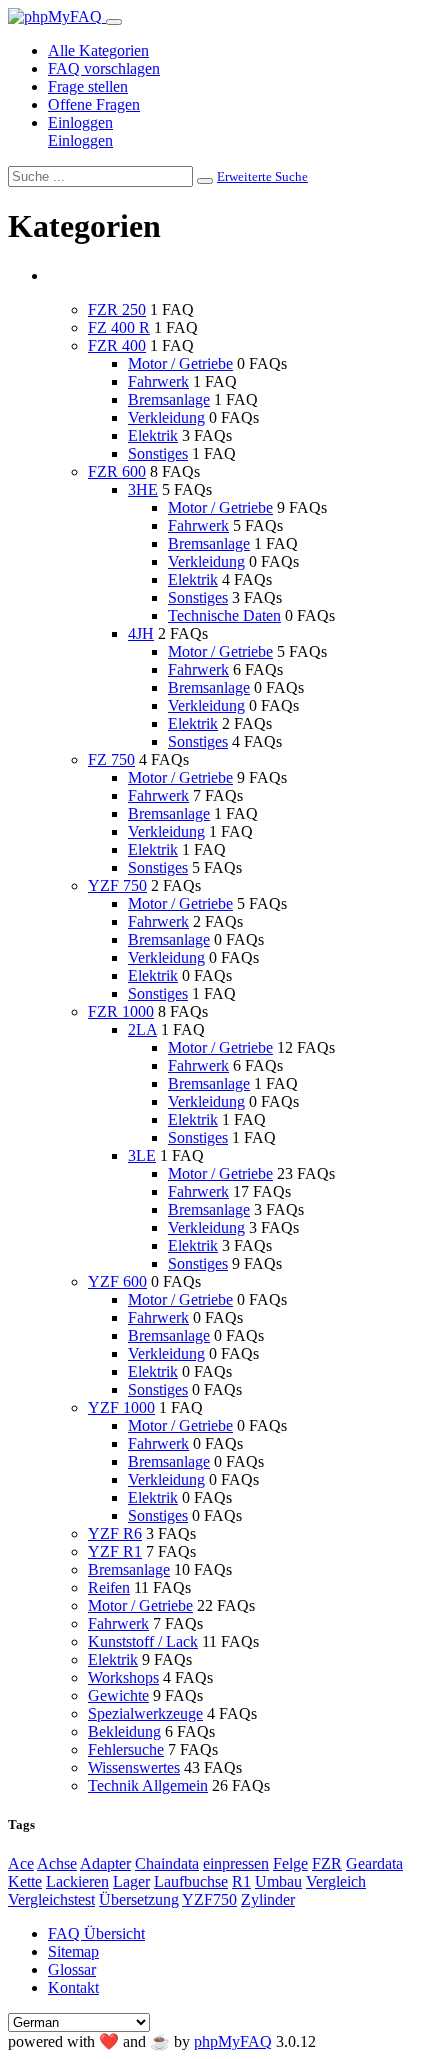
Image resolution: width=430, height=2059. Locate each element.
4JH (141, 633)
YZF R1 (115, 1551)
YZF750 (209, 1899)
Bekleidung (124, 1731)
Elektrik (153, 435)
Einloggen (80, 122)
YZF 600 (117, 1281)
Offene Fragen (94, 104)
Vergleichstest (51, 1899)
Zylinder (268, 1899)
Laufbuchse (191, 1881)
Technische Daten (224, 615)
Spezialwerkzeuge (145, 1713)
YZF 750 (117, 885)
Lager (131, 1881)
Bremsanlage (169, 399)
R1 (241, 1881)
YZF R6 (115, 1533)
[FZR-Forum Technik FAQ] (57, 16)
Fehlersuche (126, 1749)
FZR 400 (117, 345)
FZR (327, 1863)
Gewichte (118, 1695)
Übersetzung (139, 1899)
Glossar (72, 1969)
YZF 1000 (121, 1407)
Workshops (123, 1677)
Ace (21, 1863)
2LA (142, 1029)
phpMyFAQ (233, 2041)
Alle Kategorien (98, 50)
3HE (143, 489)
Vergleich (336, 1881)
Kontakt (73, 1987)
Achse (57, 1863)
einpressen (236, 1863)
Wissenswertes (134, 1767)
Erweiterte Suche (262, 176)
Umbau (278, 1881)
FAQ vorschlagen (104, 68)
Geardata (374, 1863)
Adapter (105, 1863)
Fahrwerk (158, 381)
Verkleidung (166, 417)
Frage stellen (88, 86)
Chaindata (167, 1863)
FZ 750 (111, 759)
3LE (142, 1155)
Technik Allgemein (148, 1785)
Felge (290, 1863)
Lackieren (77, 1881)
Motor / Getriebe (180, 363)
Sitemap (73, 1951)
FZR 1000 (121, 1011)
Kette (25, 1881)
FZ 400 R (119, 327)
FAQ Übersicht (96, 1933)
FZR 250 (117, 309)
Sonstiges (158, 453)
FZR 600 (117, 471)
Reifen (109, 1587)
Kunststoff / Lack (143, 1641)
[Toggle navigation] (114, 22)
